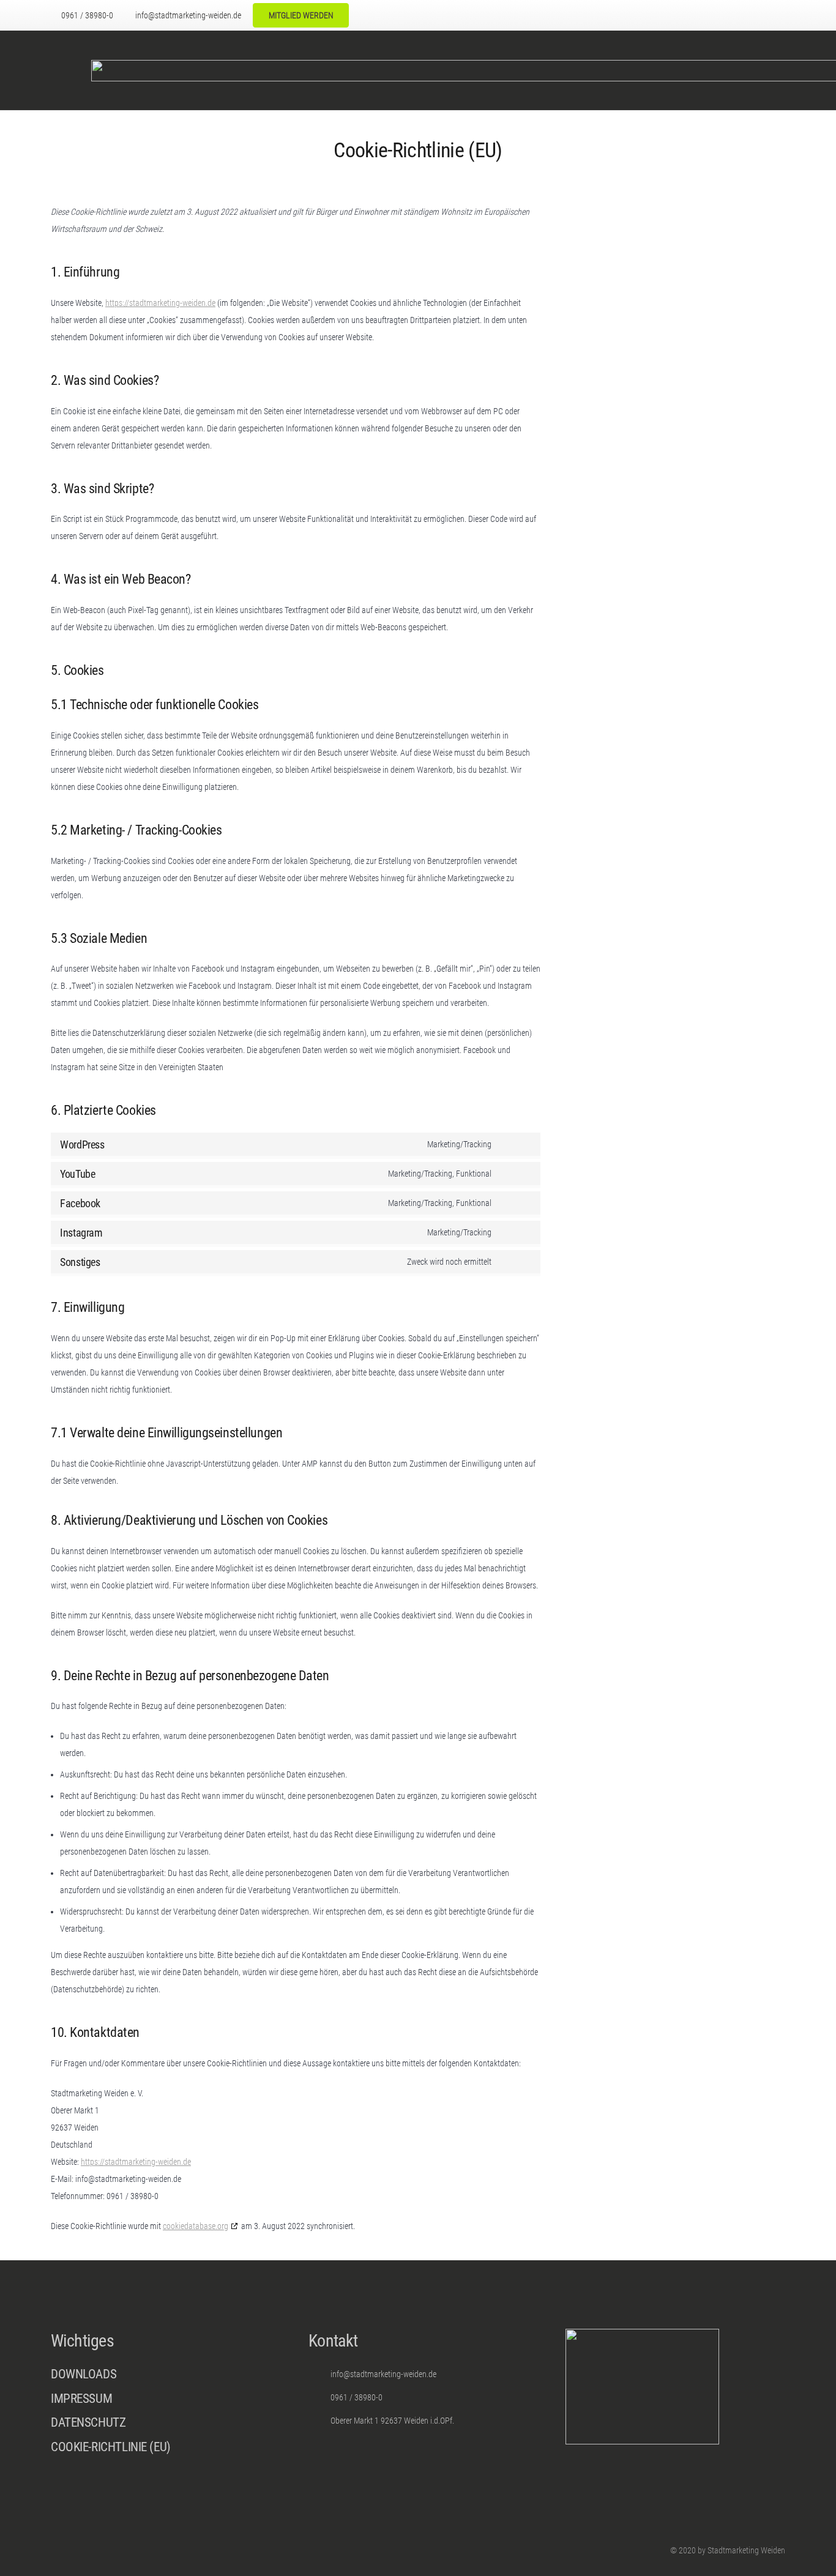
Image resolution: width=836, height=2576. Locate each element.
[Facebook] (625, 15)
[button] (667, 15)
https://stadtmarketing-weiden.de (160, 303)
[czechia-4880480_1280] (713, 16)
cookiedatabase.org (196, 2226)
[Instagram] (642, 15)
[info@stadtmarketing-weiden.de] (320, 2374)
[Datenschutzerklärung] (161, 2426)
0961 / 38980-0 (356, 2397)
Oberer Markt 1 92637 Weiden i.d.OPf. (392, 2421)
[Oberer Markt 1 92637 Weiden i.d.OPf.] (320, 2421)
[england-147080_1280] (764, 16)
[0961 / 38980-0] (320, 2398)
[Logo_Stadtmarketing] (65, 71)
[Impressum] (161, 2402)
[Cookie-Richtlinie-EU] (161, 2447)
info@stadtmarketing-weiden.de (383, 2374)
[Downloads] (161, 2374)
